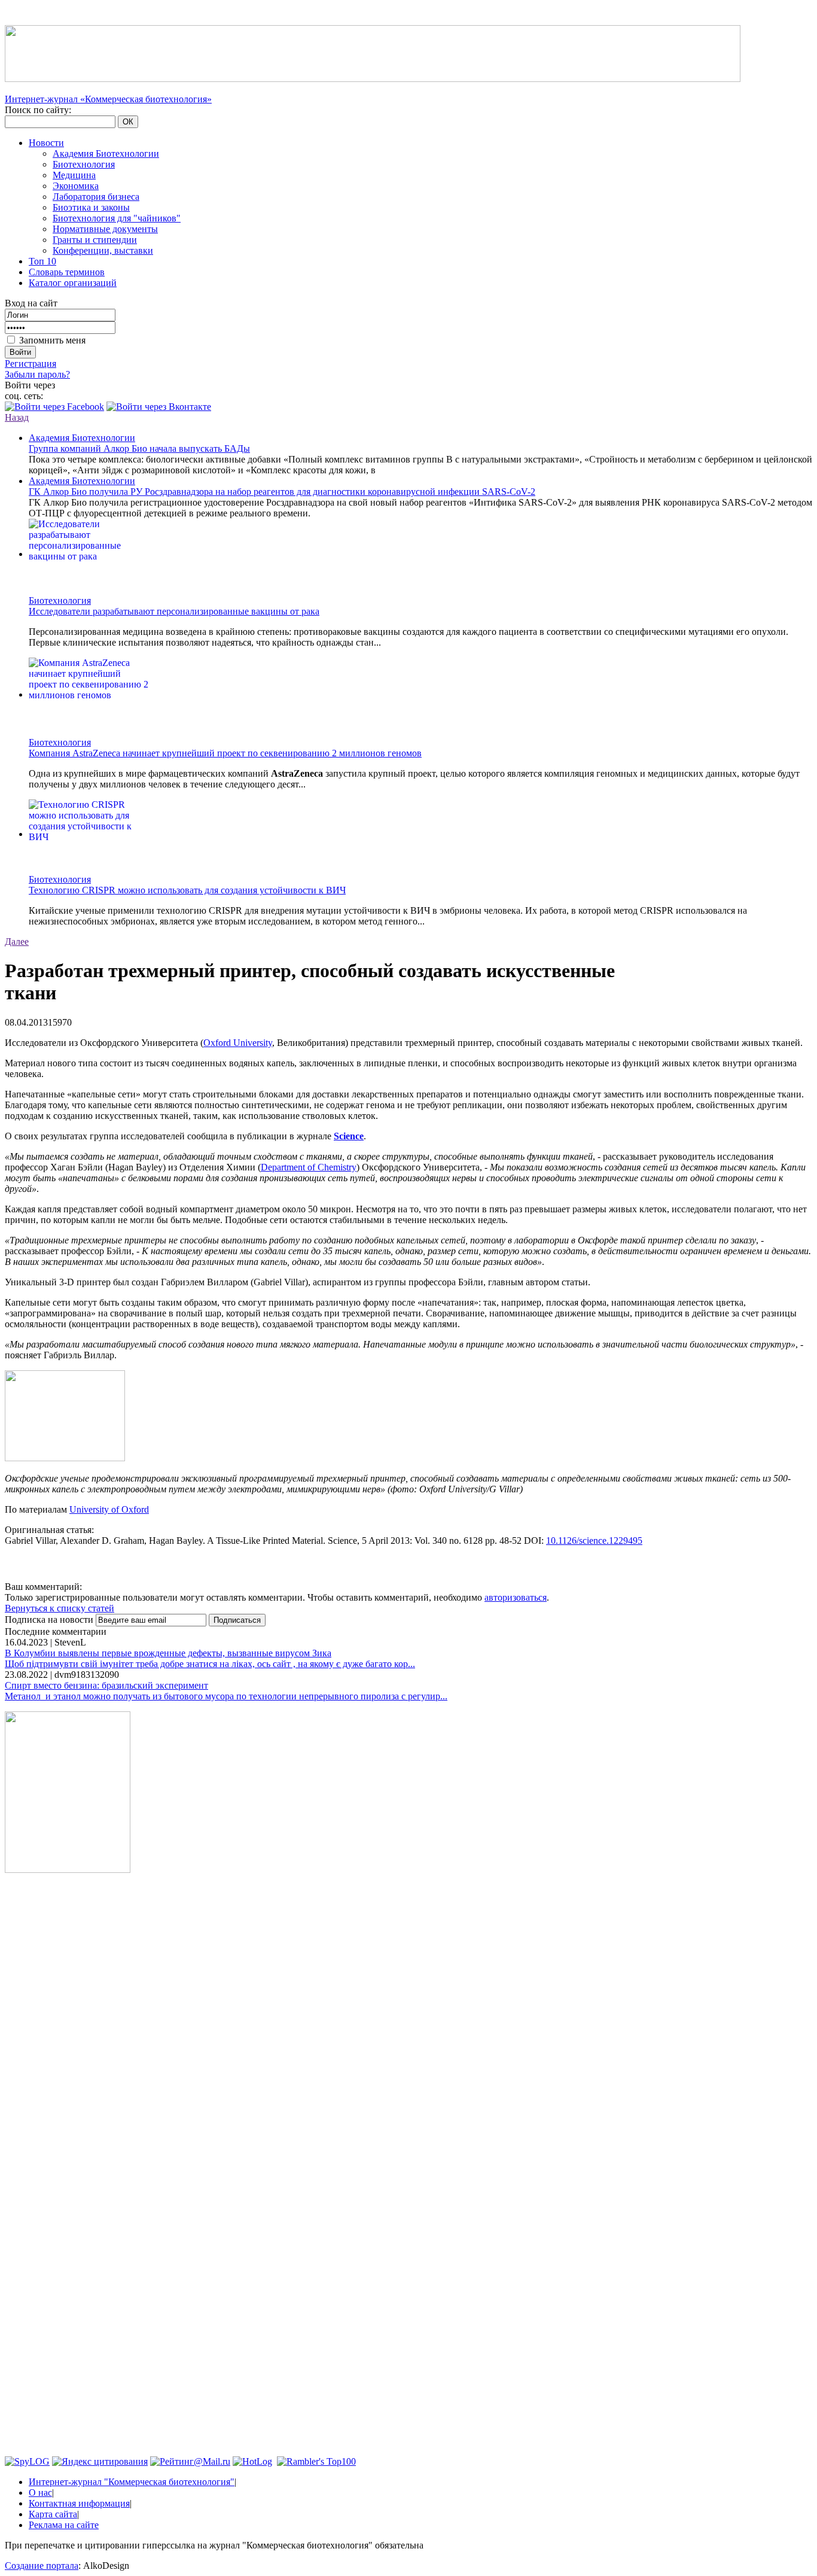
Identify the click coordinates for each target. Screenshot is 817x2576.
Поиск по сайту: (38, 110)
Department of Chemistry (309, 1167)
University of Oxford (109, 1509)
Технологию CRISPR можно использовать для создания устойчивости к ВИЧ (187, 890)
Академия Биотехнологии (106, 153)
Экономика (76, 186)
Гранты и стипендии (95, 240)
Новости (46, 143)
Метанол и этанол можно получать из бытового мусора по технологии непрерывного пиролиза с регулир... (226, 1696)
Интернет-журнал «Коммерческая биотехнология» (108, 99)
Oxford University (238, 1043)
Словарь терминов (67, 272)
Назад (17, 417)
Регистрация (31, 364)
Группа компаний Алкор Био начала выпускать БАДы (139, 448)
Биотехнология (84, 164)
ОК (128, 122)
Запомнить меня (52, 340)
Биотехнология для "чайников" (117, 218)
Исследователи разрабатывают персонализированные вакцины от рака (174, 611)
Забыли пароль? (37, 374)
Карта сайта (53, 2514)
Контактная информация (79, 2503)
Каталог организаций (73, 283)
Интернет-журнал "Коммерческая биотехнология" (132, 2482)
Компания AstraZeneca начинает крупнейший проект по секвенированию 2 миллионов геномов (225, 753)
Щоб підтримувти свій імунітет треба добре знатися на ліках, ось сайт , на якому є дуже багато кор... (210, 1664)
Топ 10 (42, 261)
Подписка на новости (50, 1619)
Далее (17, 942)
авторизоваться (516, 1597)
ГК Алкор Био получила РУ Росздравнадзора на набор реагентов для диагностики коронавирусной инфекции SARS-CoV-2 (282, 492)
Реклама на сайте (64, 2525)
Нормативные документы (105, 229)
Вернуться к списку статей (60, 1608)
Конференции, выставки (103, 250)
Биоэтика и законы (91, 207)
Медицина (74, 175)
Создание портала (42, 2566)
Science (349, 1136)
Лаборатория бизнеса (96, 197)
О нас (40, 2493)
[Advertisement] (68, 2064)
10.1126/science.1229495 (594, 1541)
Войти (20, 352)
